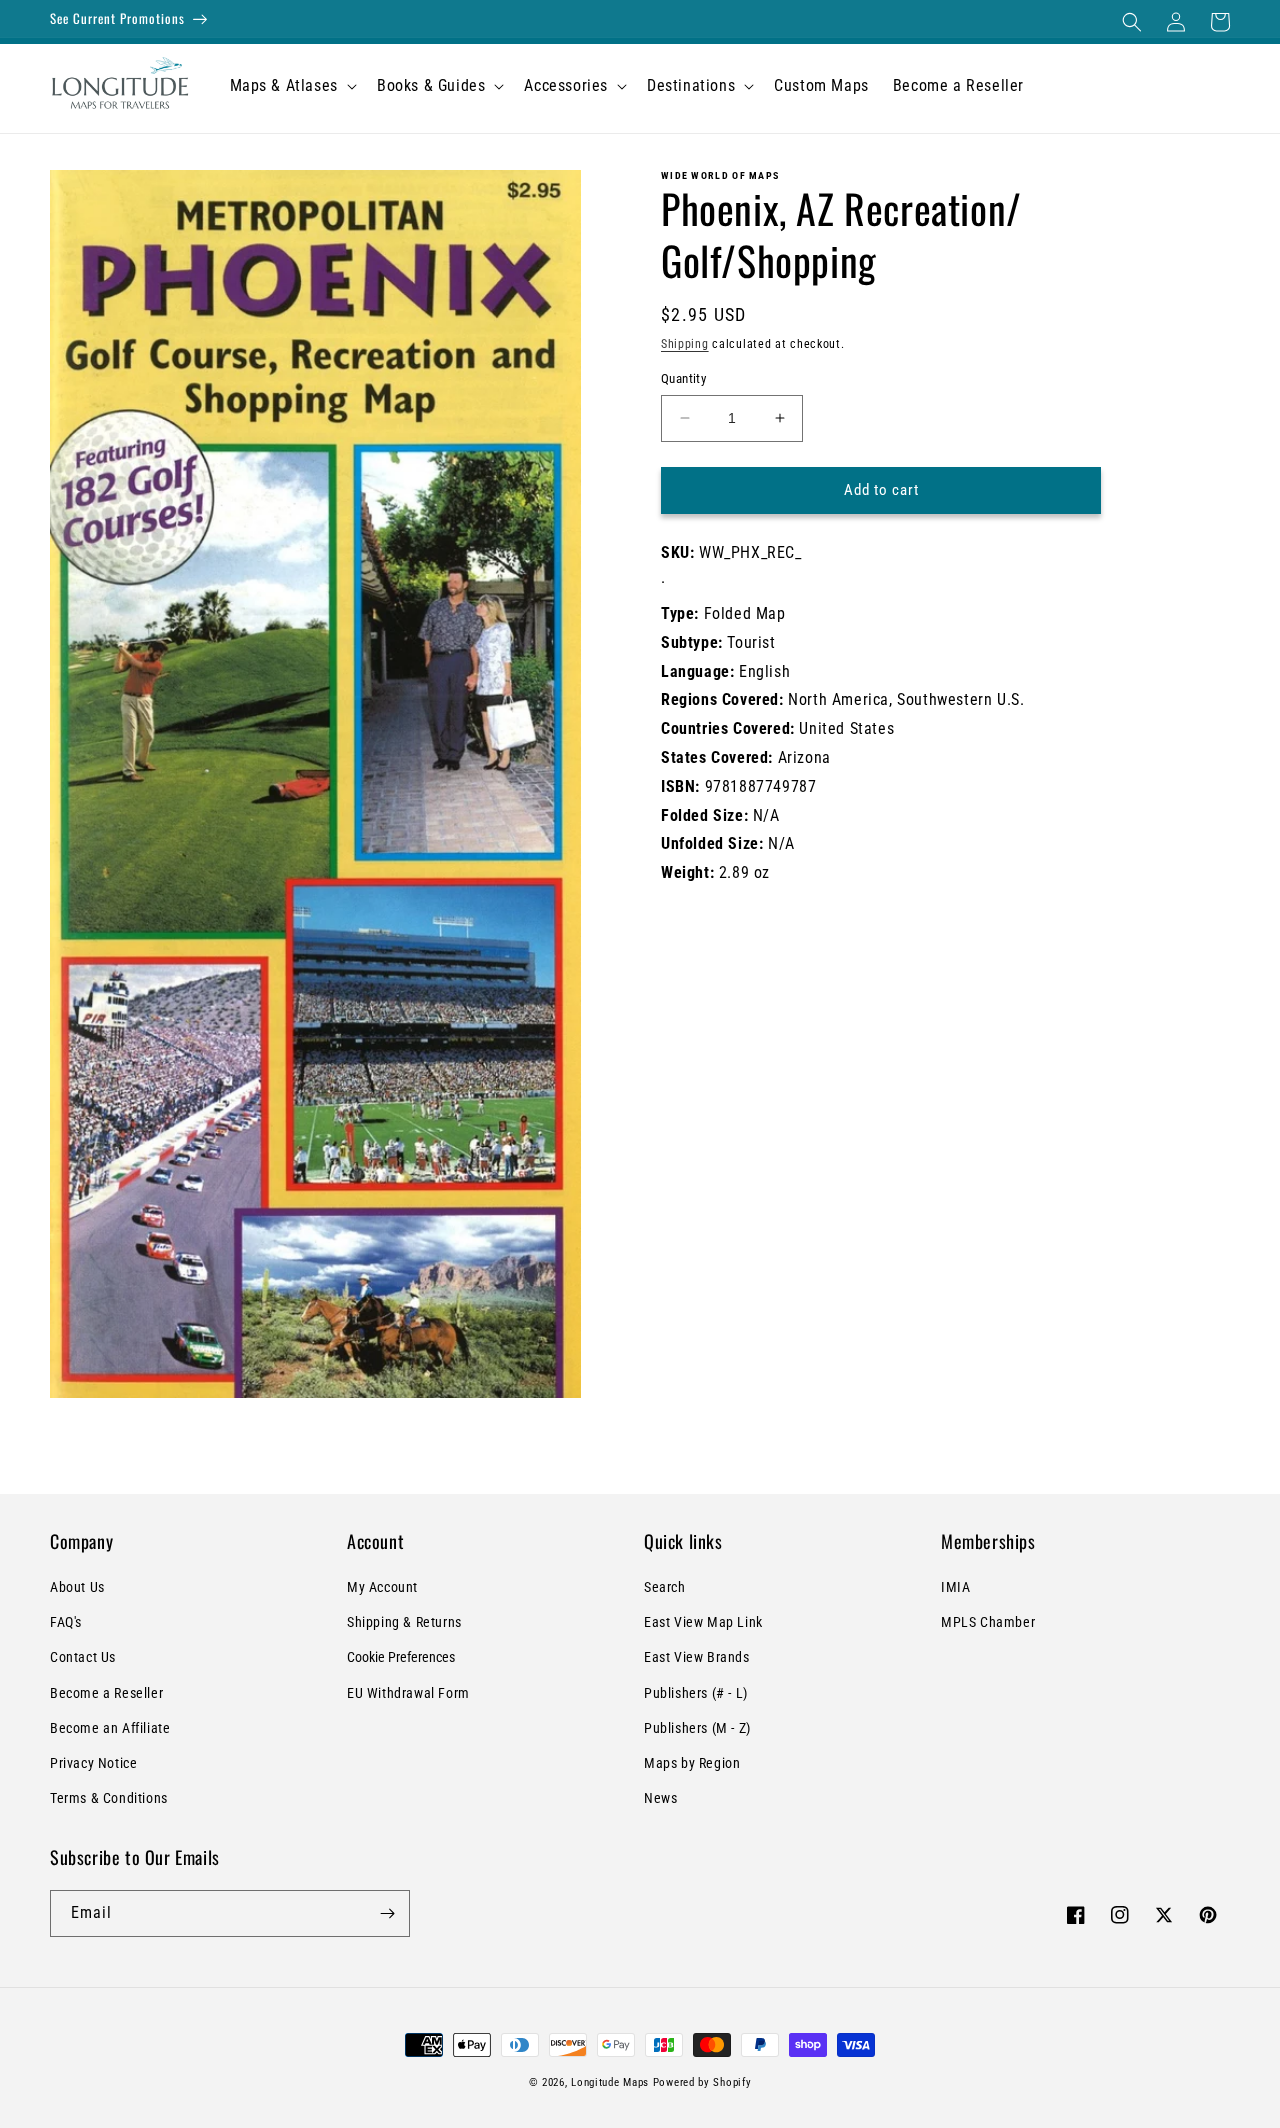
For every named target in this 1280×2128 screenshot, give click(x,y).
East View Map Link (703, 1622)
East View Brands (697, 1657)
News (660, 1798)
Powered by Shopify (702, 2082)
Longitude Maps (610, 2082)
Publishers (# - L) (696, 1693)
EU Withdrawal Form (408, 1693)
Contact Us (83, 1657)
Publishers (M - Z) (697, 1728)
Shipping (685, 344)
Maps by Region (692, 1763)
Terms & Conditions (109, 1798)
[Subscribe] (387, 1913)
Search (665, 1587)
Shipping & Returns (404, 1622)
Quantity (683, 378)
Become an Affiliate (110, 1728)
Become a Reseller (106, 1693)
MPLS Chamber (988, 1622)
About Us (77, 1587)
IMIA (955, 1587)
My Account (382, 1587)
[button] (1132, 22)
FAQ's (66, 1622)
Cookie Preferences (401, 1657)
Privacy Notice (93, 1763)
